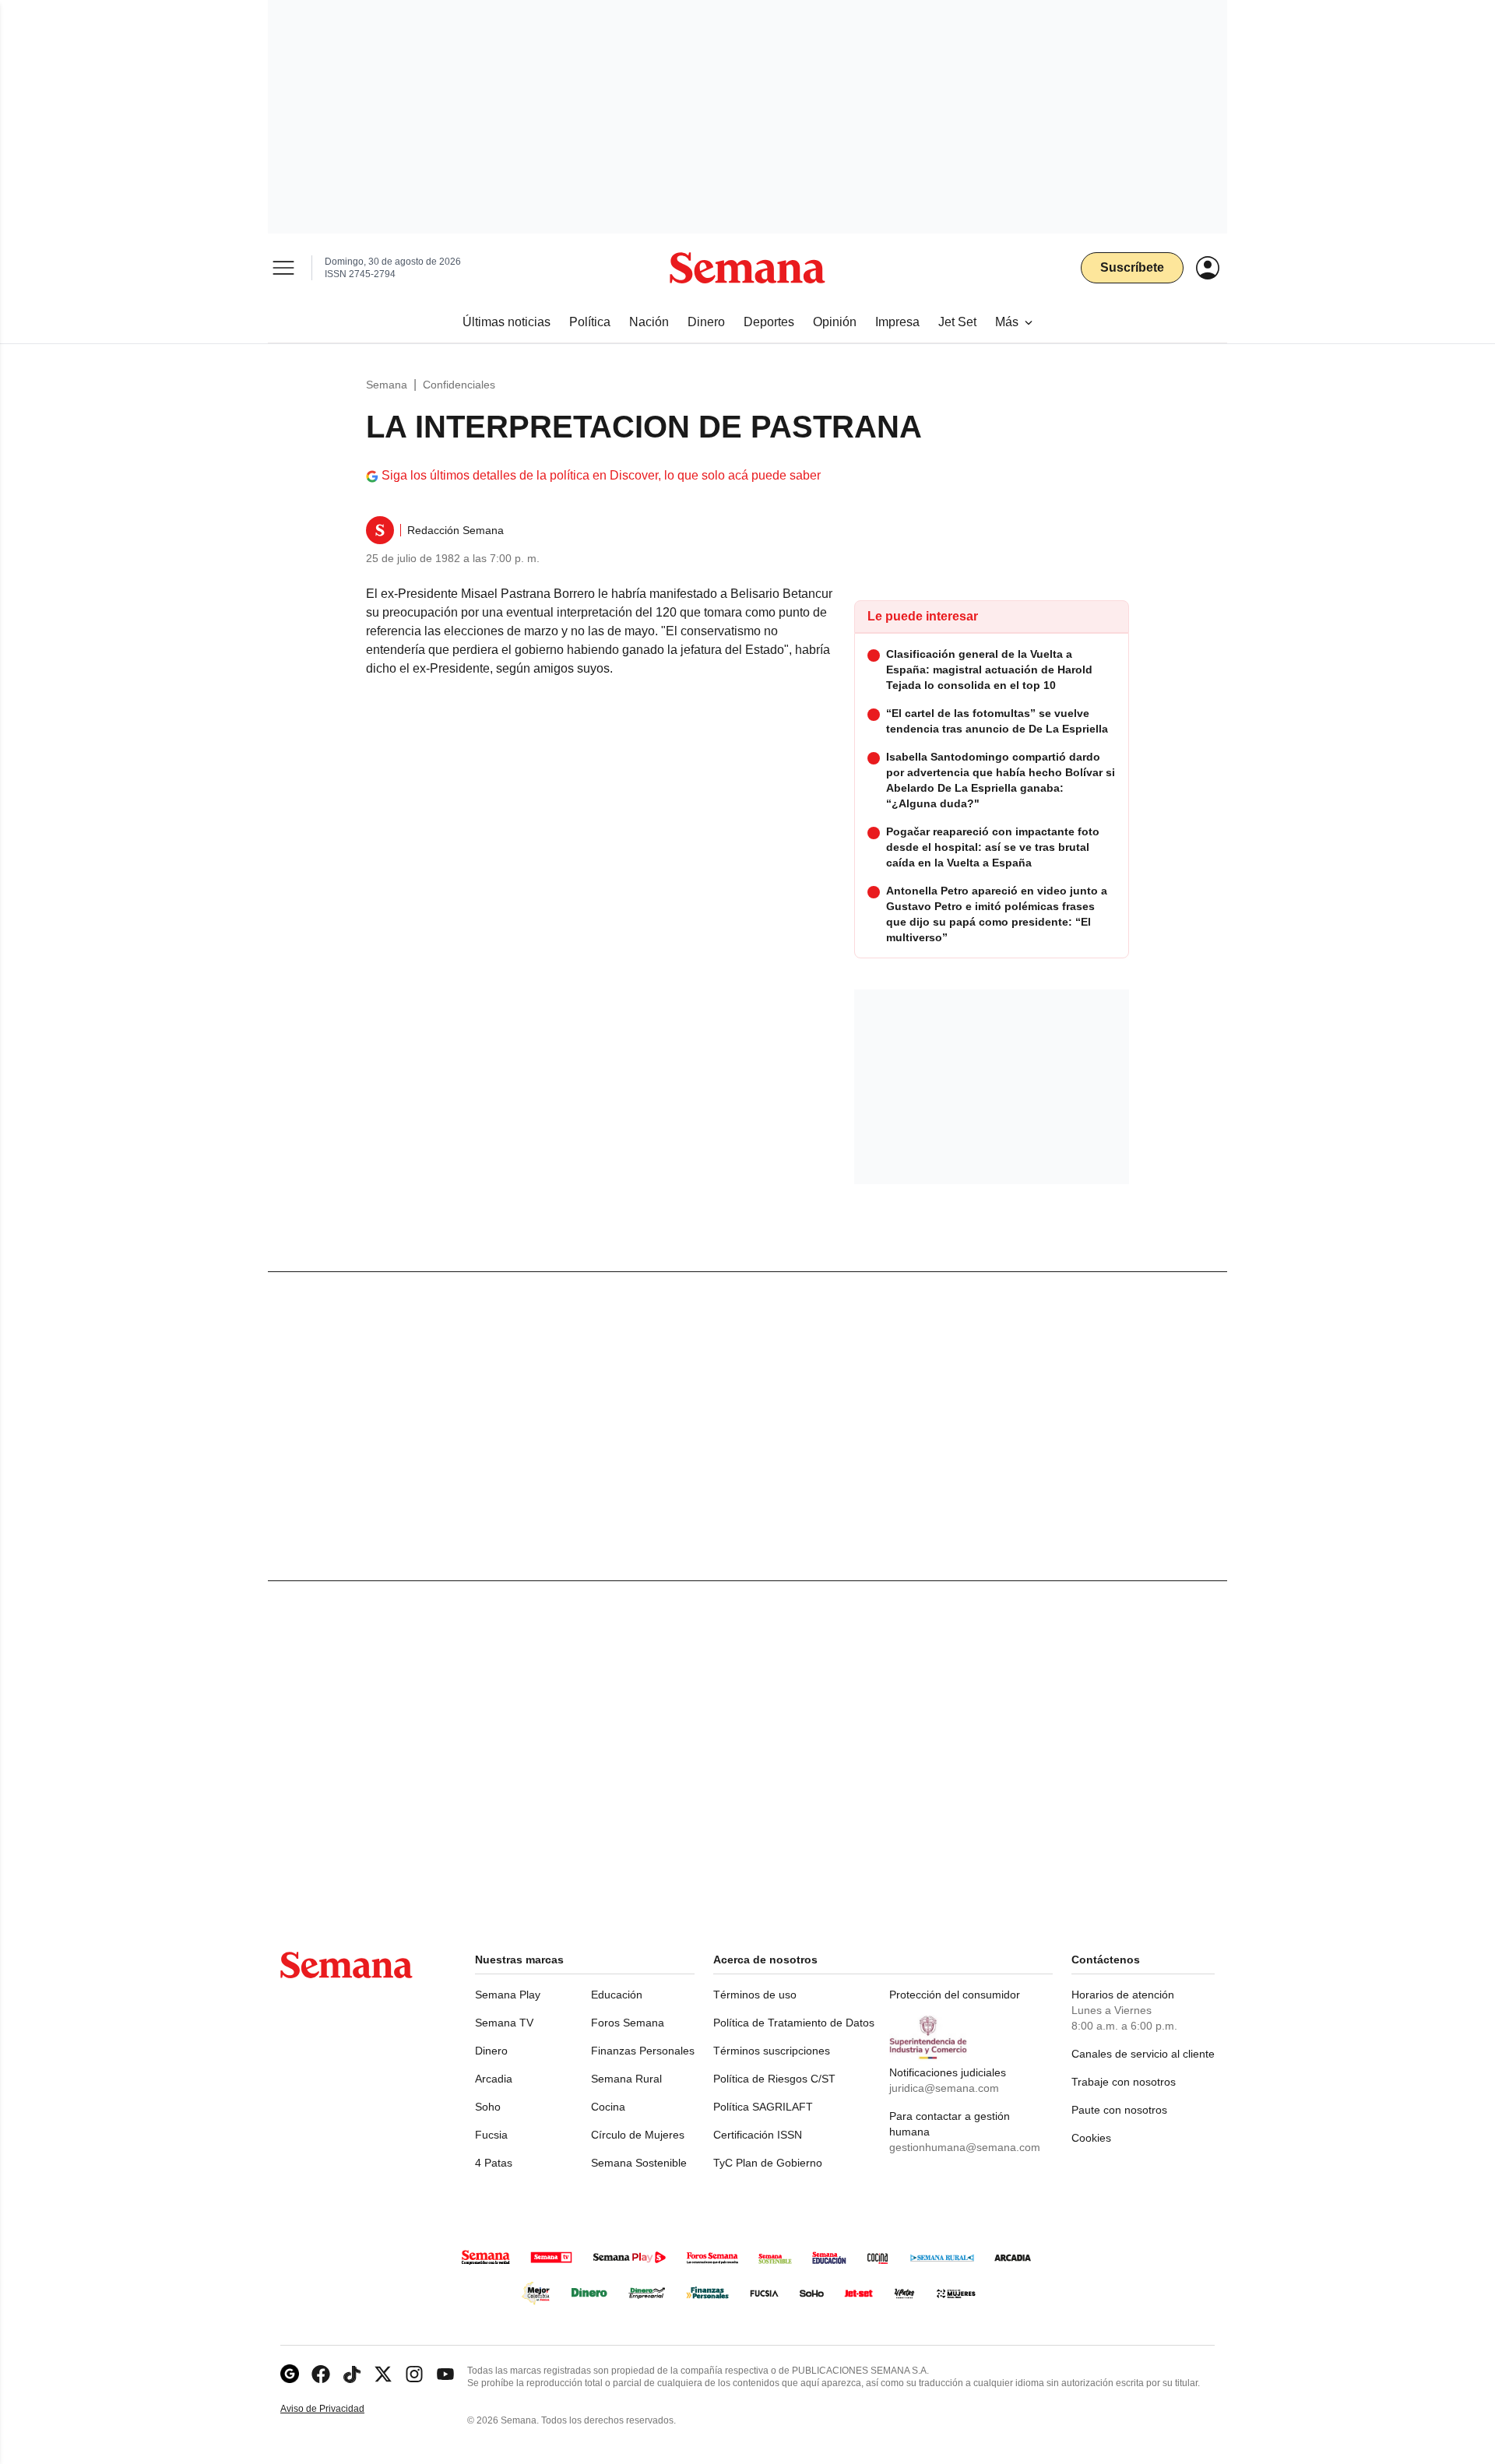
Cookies (1091, 2138)
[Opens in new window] (321, 2374)
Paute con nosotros (1119, 2110)
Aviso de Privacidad (339, 2409)
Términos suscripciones (772, 2051)
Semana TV (504, 2023)
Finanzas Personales (643, 2051)
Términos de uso (755, 1995)
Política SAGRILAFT (763, 2107)
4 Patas (494, 2163)
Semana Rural (626, 2079)
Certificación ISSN (758, 2135)
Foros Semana (628, 2023)
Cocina (608, 2107)
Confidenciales (459, 385)
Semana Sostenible (639, 2163)
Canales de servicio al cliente (1143, 2054)
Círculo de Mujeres (638, 2135)
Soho (488, 2107)
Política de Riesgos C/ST (774, 2079)
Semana (387, 385)
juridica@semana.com (944, 2088)
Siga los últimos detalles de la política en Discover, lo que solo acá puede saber (601, 475)
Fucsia (491, 2135)
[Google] (290, 2374)
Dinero (491, 2051)
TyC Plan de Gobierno (768, 2163)
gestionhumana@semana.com (965, 2147)
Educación (617, 1995)
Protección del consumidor (955, 1995)
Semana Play (508, 1995)
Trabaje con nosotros (1124, 2082)
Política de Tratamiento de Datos (794, 2023)
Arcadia (494, 2079)
